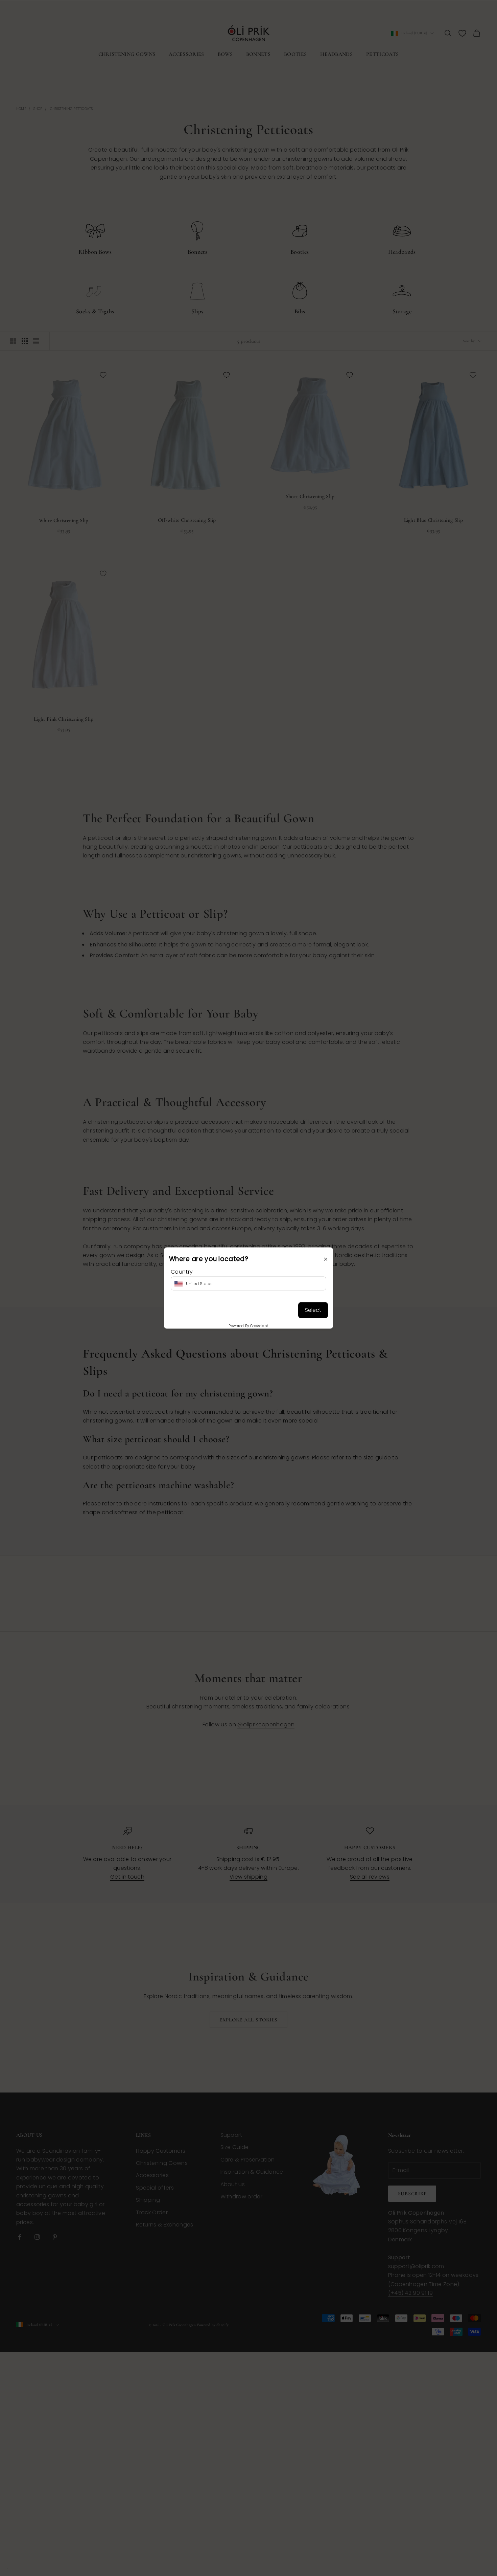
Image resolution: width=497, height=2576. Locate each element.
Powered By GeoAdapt (248, 1326)
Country (182, 1272)
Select (313, 1310)
